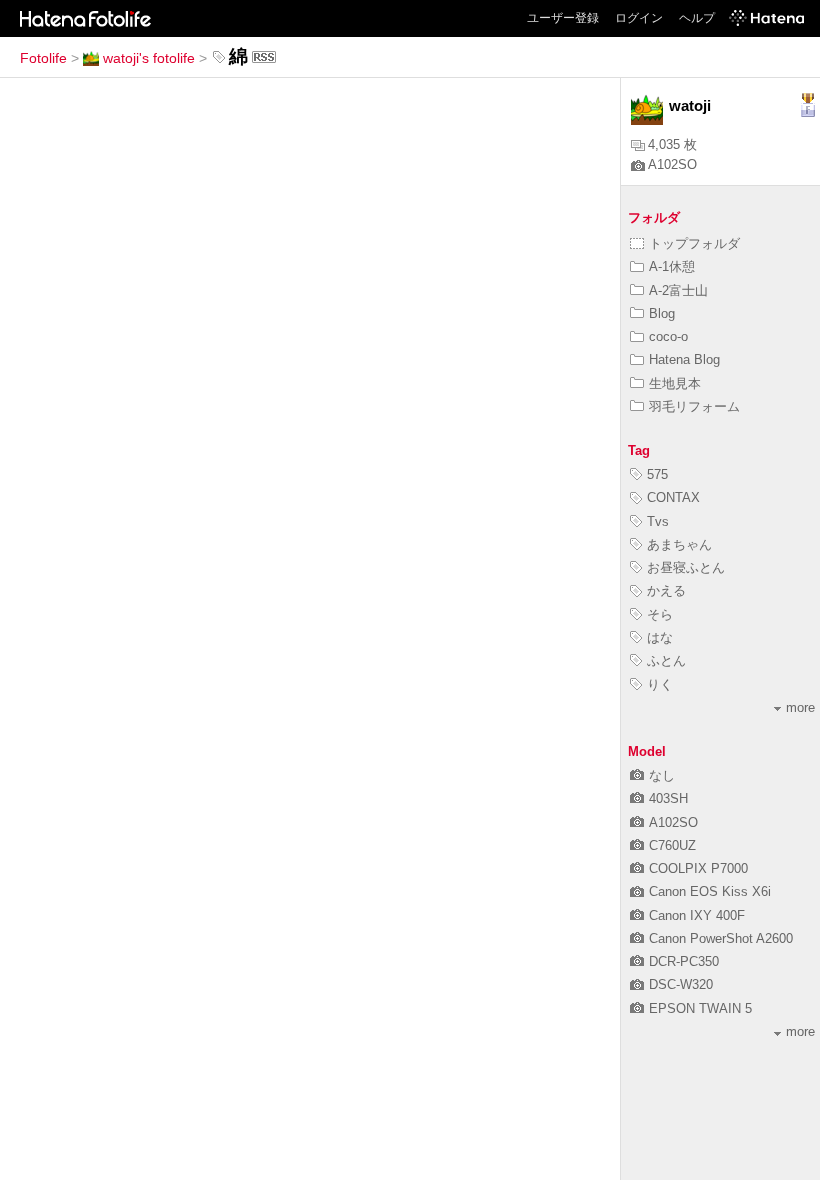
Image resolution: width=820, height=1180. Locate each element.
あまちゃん (679, 544)
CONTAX (673, 497)
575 (657, 474)
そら (660, 614)
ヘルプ (697, 18)
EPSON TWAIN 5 (700, 1008)
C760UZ (672, 845)
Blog (662, 313)
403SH (668, 798)
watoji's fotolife (149, 58)
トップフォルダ (694, 243)
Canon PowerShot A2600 (721, 938)
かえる (666, 590)
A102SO (672, 164)
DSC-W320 (681, 984)
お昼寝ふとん (686, 567)
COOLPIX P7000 (698, 868)
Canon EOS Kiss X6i (710, 891)
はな (660, 637)
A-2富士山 (678, 290)
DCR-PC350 (684, 961)
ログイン (639, 18)
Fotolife (43, 58)
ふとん (666, 660)
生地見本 (675, 383)
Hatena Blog (684, 359)
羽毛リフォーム (694, 406)
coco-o (668, 336)
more (800, 707)
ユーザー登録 (563, 18)
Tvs (658, 521)
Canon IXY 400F (697, 915)
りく (660, 684)
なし (662, 775)
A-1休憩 (672, 266)
